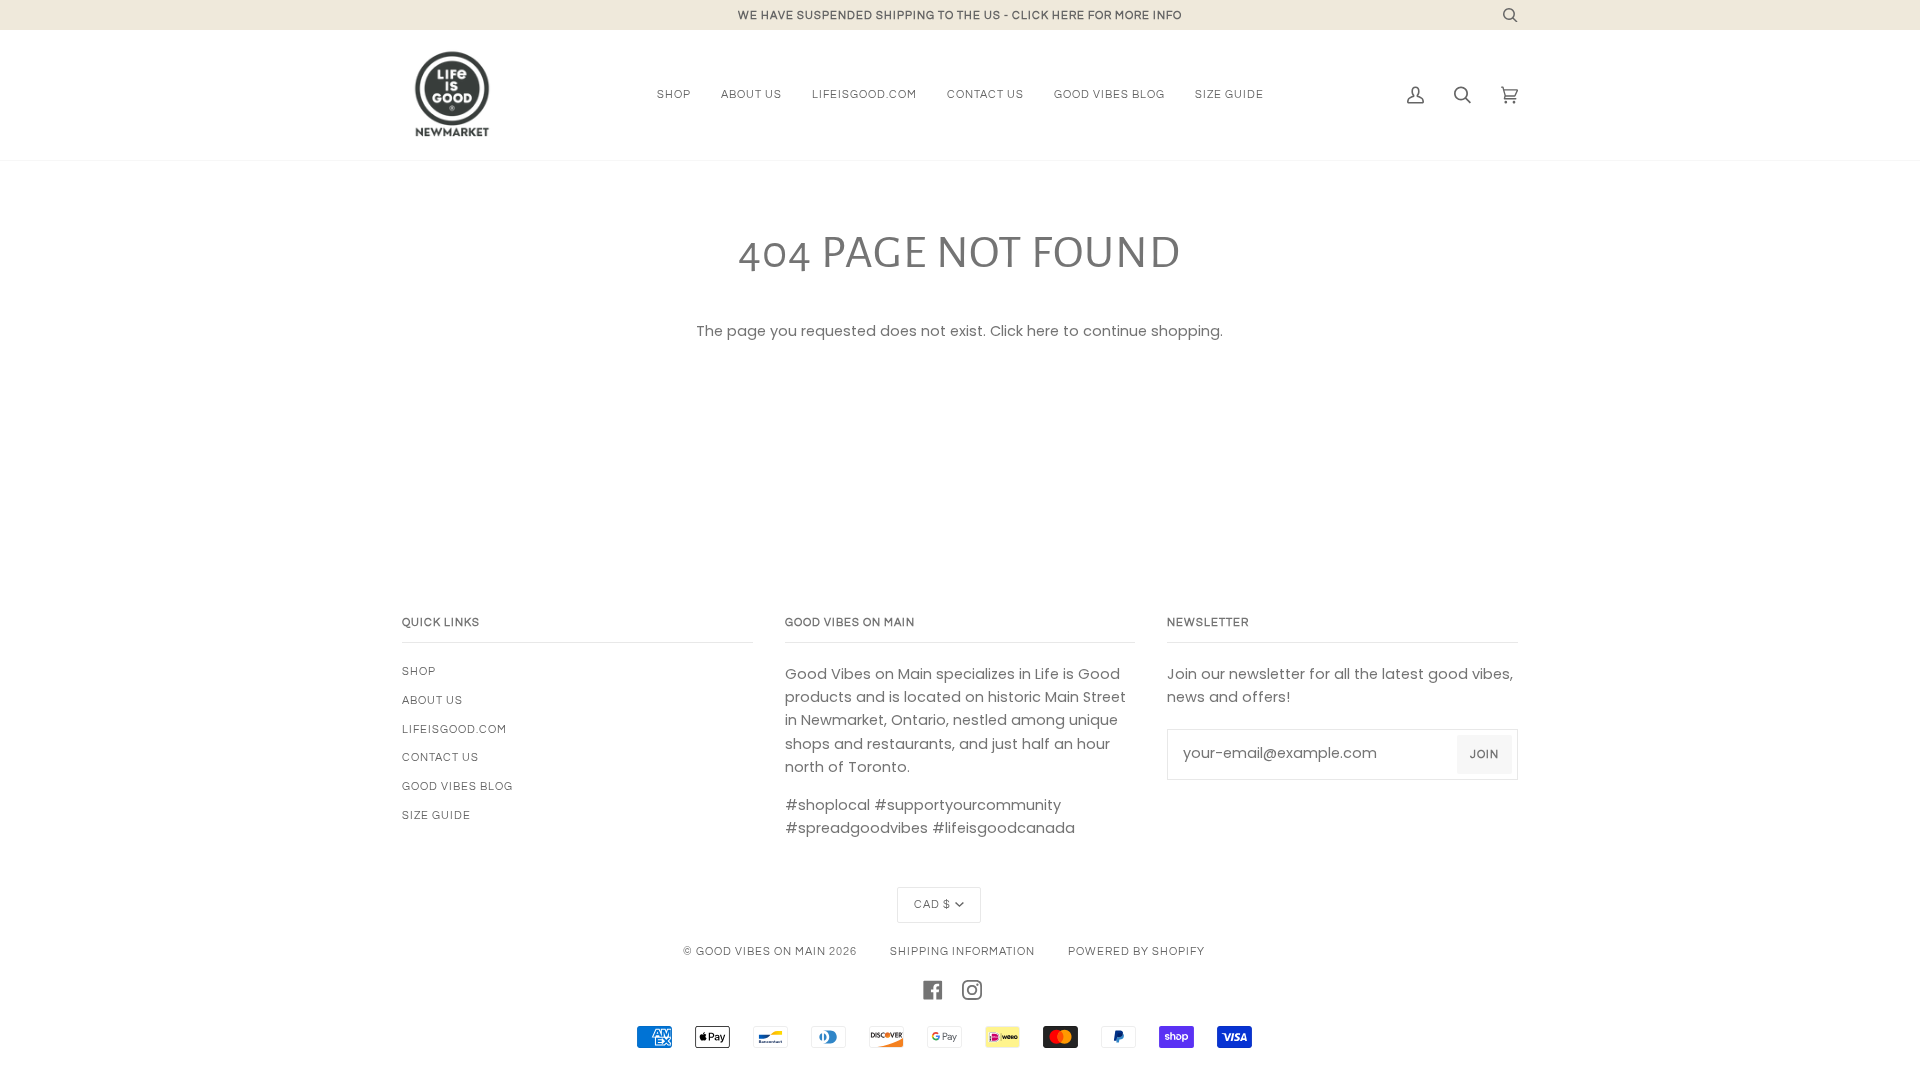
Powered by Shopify (1136, 951)
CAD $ (932, 904)
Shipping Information (962, 951)
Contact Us (440, 757)
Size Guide (436, 815)
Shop (419, 671)
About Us (432, 700)
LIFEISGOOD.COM (454, 729)
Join (1484, 754)
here (1043, 331)
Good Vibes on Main (761, 951)
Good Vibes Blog (457, 786)
